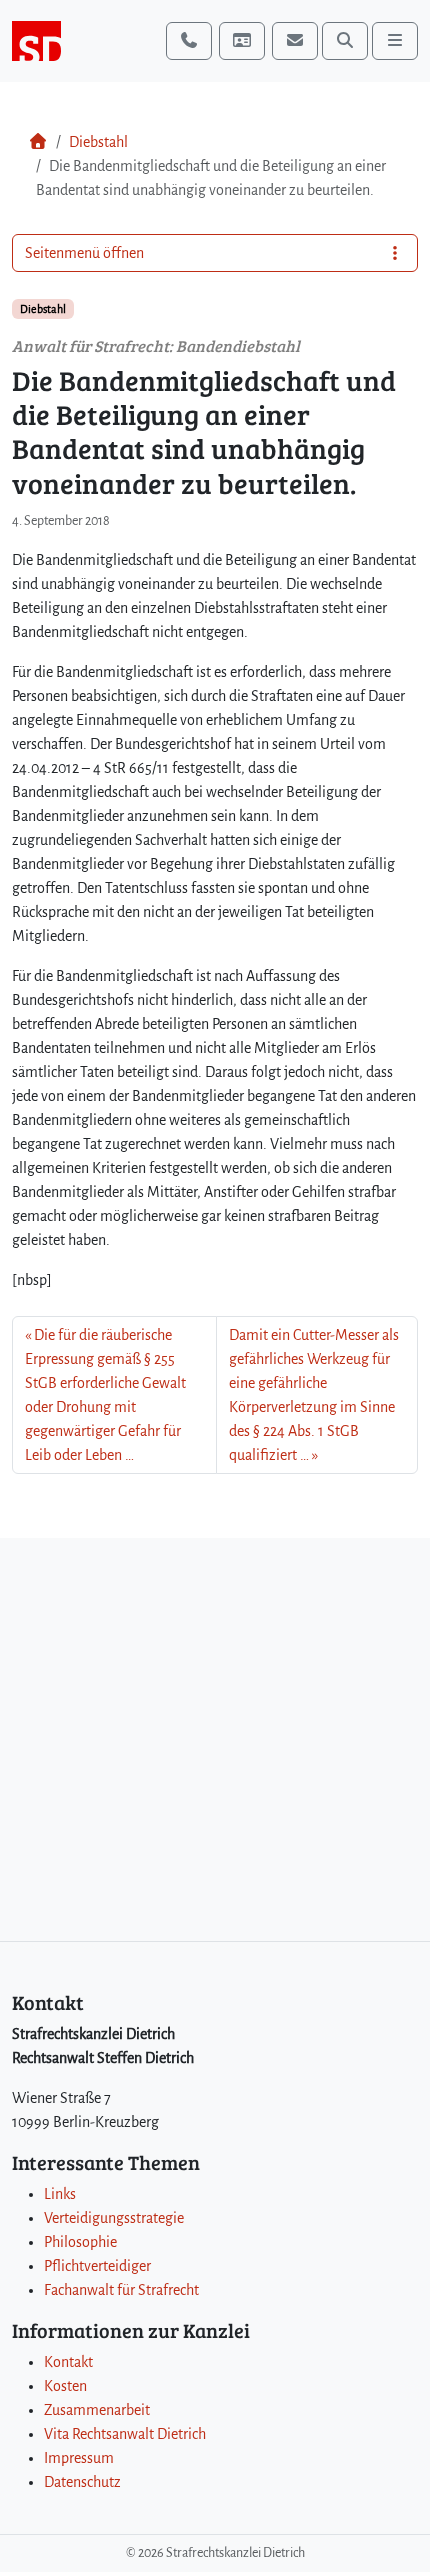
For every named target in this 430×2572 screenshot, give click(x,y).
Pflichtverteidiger (97, 2266)
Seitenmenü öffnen (84, 253)
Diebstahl (98, 142)
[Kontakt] (242, 41)
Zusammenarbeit (97, 2410)
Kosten (65, 2386)
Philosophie (80, 2242)
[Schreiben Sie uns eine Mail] (295, 41)
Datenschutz (82, 2482)
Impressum (79, 2458)
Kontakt (68, 2362)
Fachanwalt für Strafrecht (121, 2290)
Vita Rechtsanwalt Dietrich (125, 2434)
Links (60, 2194)
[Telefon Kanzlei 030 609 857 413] (189, 41)
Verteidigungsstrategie (114, 2218)
